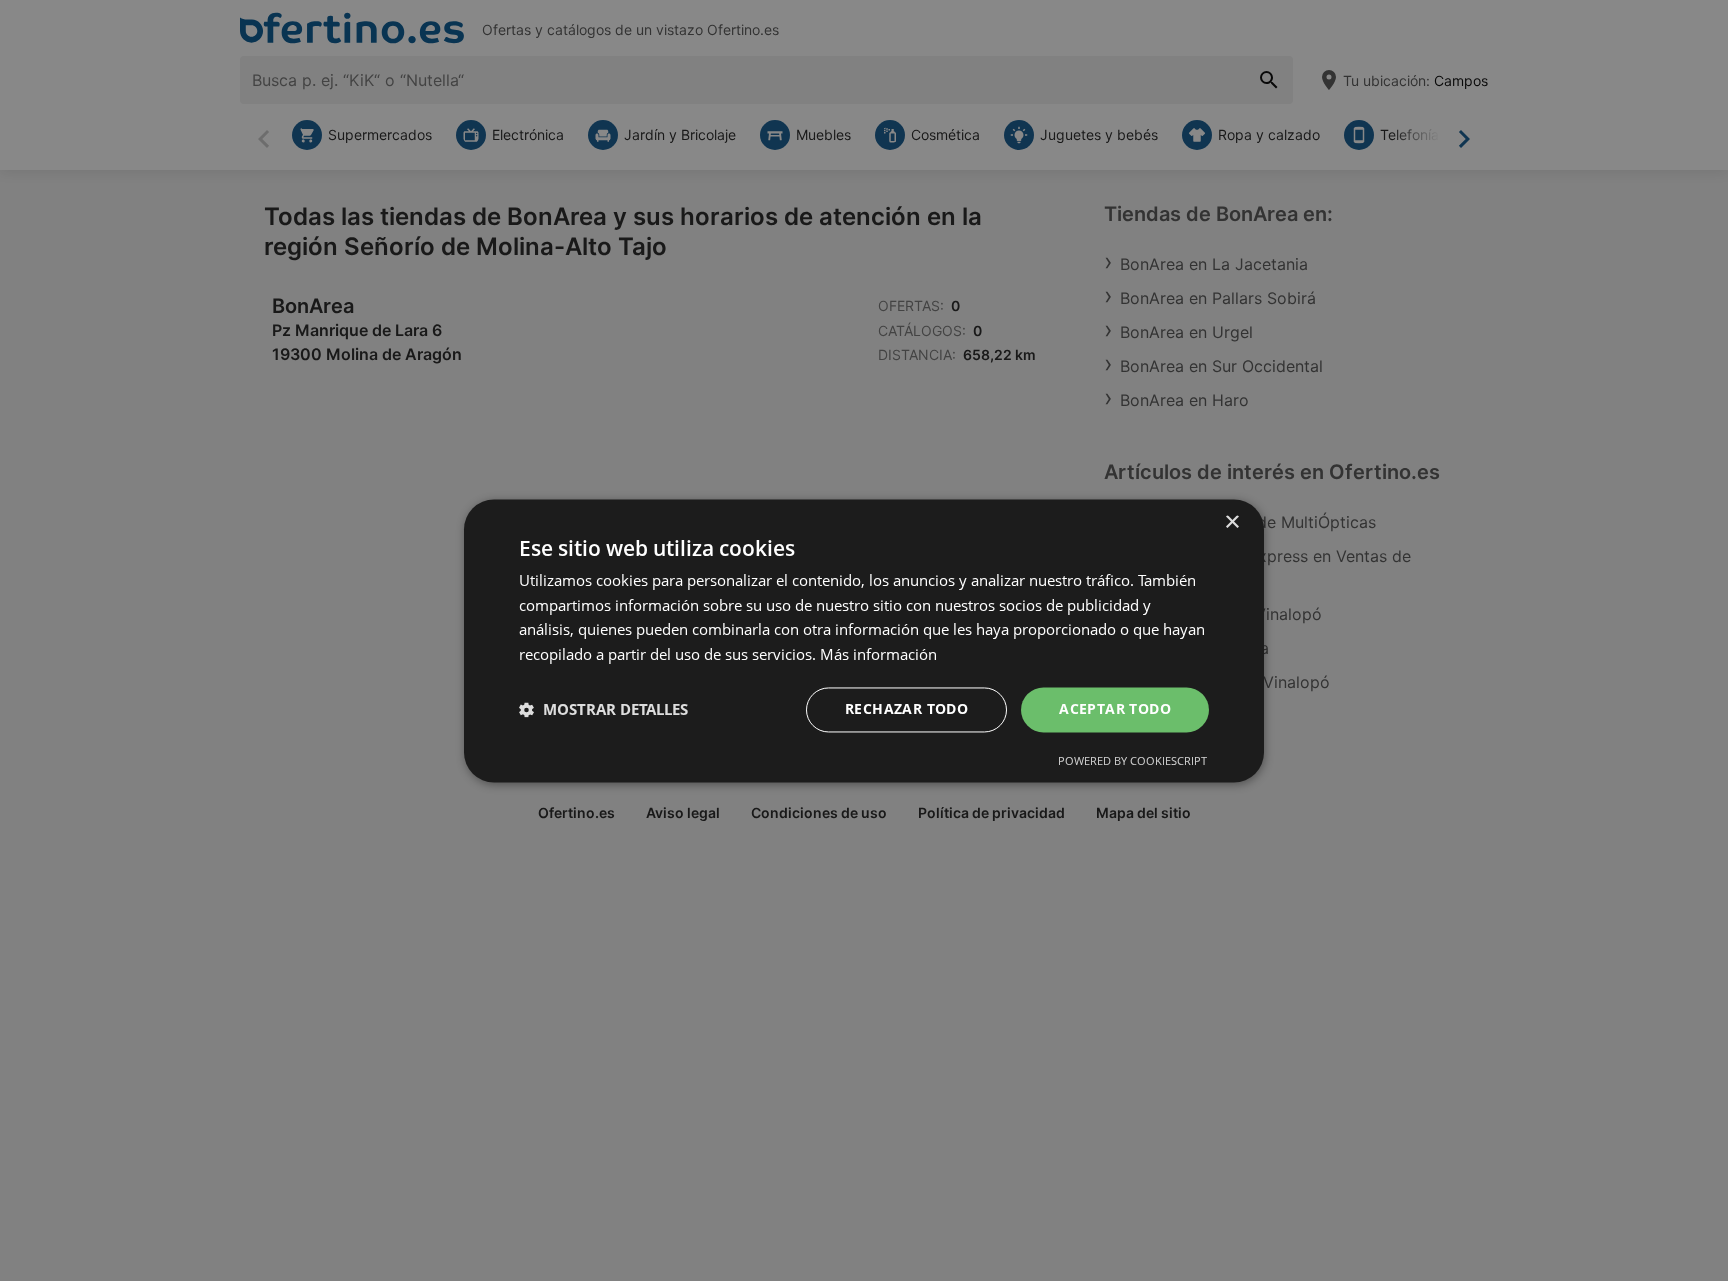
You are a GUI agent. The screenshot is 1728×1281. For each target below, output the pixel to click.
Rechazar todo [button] (906, 708)
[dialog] (864, 640)
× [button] (1231, 522)
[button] (603, 710)
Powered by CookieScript (1132, 760)
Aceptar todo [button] (1115, 708)
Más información (878, 655)
